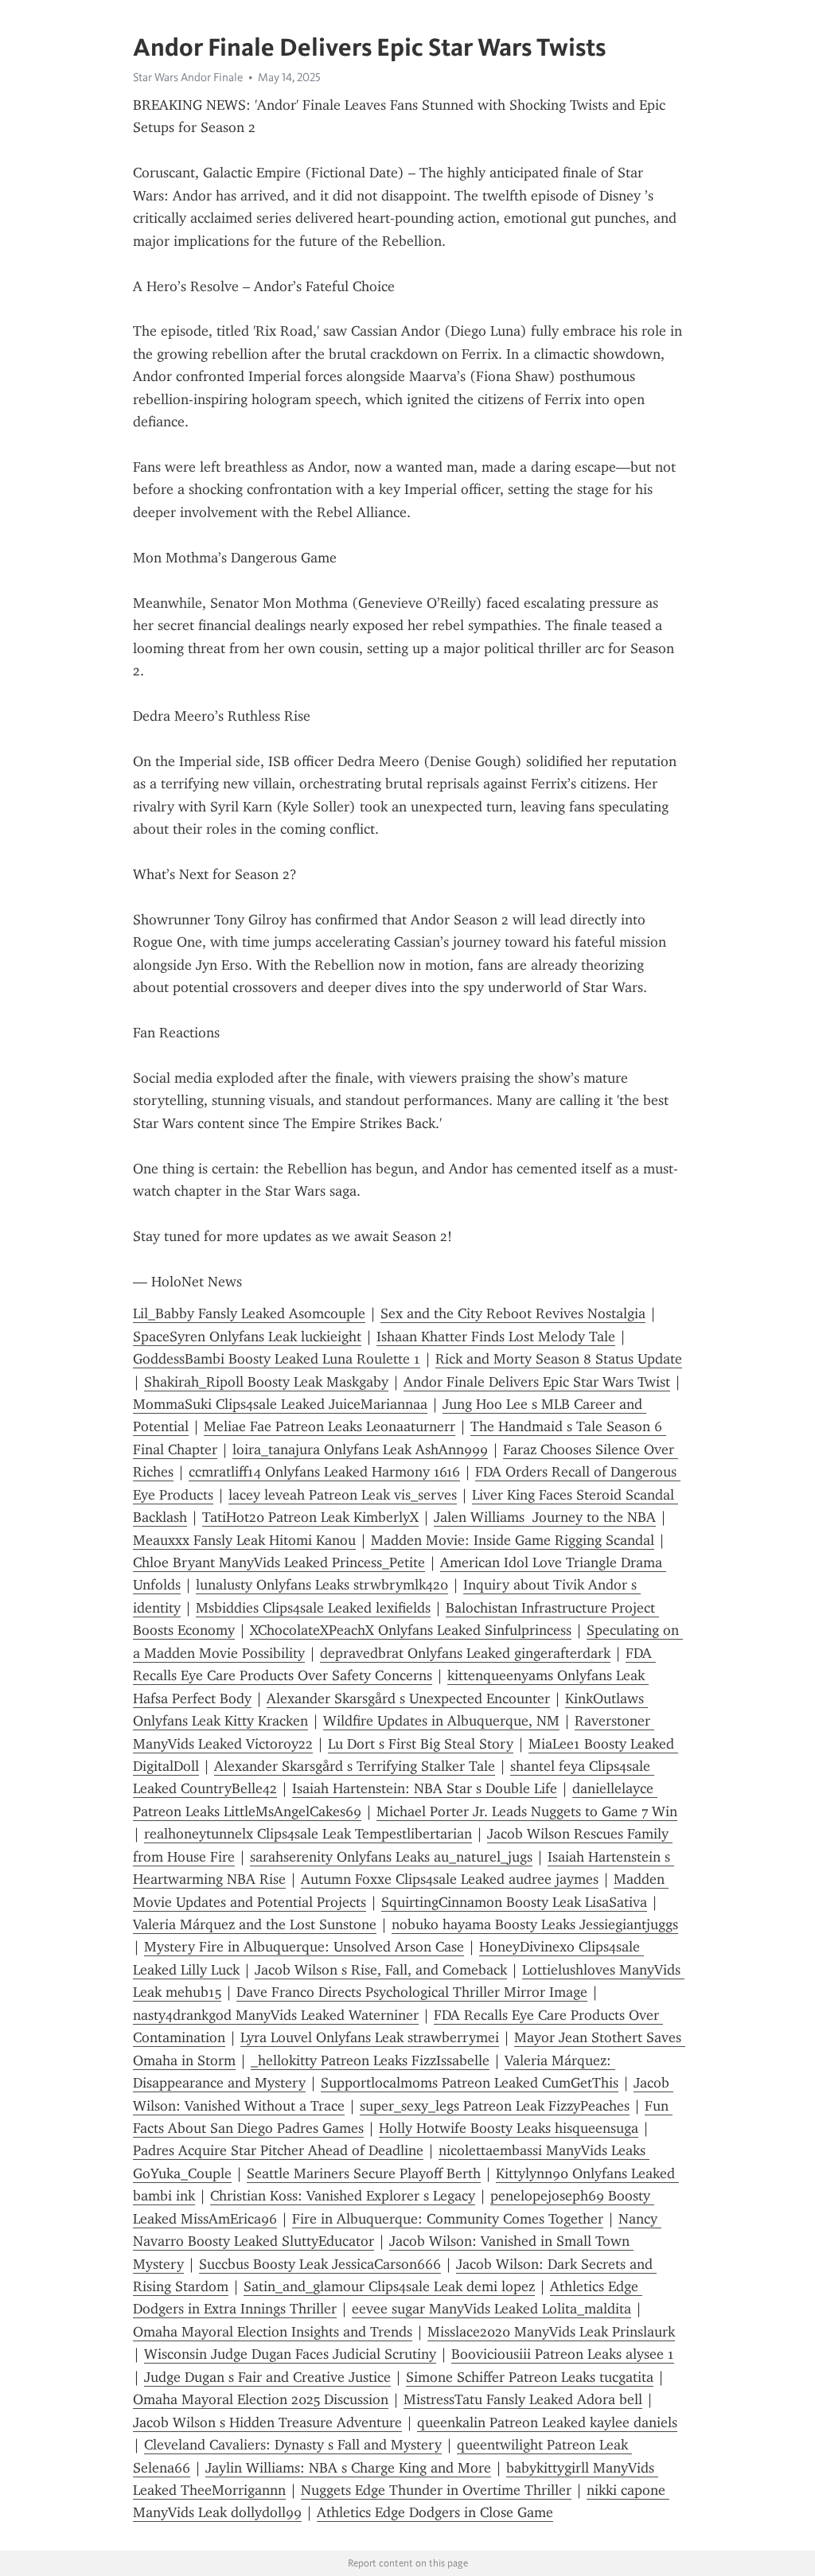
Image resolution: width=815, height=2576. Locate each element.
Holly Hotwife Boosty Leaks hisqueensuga (509, 2128)
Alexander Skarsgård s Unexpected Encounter (408, 1699)
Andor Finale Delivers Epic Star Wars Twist (537, 1382)
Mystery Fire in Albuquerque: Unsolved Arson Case (304, 1947)
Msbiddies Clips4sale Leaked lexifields (313, 1608)
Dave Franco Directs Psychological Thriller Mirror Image (412, 1992)
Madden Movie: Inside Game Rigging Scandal (513, 1540)
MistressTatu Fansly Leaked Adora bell (523, 2399)
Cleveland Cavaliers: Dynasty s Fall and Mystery (293, 2445)
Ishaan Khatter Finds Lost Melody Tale (496, 1337)
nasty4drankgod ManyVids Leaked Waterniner (276, 2015)
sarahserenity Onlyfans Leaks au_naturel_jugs (391, 1857)
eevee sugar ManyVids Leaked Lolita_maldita (491, 2309)
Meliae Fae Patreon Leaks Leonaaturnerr (330, 1426)
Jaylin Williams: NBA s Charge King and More (348, 2468)
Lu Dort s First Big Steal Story (421, 1744)
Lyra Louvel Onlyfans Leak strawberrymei (370, 2037)
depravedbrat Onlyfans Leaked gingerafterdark (465, 1653)
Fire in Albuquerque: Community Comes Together (448, 2219)
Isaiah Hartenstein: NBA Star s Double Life (425, 1788)
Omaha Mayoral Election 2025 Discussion (261, 2399)
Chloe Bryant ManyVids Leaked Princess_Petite (279, 1562)
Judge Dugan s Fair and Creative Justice (267, 2377)
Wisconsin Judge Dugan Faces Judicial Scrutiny (290, 2354)
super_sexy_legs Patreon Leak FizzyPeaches (495, 2106)
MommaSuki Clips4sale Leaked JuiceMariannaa (280, 1404)
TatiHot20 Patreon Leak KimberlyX (310, 1517)
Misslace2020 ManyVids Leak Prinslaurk (551, 2332)
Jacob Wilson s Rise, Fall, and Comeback (381, 1970)
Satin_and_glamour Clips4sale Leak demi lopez (389, 2286)
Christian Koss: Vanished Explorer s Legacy (343, 2196)
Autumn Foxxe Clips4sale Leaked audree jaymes (450, 1879)
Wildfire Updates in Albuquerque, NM (441, 1721)
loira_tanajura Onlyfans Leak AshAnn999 (360, 1449)
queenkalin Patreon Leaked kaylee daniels (547, 2422)
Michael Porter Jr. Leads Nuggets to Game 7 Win (527, 1811)
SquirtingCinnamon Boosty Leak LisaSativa (514, 1902)
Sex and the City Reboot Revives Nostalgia (513, 1313)
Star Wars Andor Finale (188, 77)
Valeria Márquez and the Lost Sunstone (255, 1924)
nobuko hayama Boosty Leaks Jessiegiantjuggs (535, 1924)
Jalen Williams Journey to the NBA (545, 1517)
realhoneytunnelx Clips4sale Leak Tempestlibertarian (308, 1834)
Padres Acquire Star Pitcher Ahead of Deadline (278, 2150)
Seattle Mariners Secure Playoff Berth (364, 2173)
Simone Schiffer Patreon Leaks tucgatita (530, 2377)
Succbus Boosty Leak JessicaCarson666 (320, 2264)
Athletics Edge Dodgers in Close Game (435, 2512)
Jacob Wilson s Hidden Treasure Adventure (267, 2422)
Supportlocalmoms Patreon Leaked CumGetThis (470, 2083)
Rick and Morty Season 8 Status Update (559, 1359)
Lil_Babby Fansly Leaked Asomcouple (249, 1313)
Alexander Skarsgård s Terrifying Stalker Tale (355, 1766)
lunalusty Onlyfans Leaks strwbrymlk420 (322, 1585)
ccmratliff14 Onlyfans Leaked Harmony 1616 (324, 1472)
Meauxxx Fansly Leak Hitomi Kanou (244, 1540)
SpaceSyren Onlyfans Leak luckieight (247, 1337)
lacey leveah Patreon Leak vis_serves (343, 1495)
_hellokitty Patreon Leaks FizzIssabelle (370, 2060)
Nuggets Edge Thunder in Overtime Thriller (436, 2490)
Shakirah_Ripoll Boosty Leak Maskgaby (266, 1382)
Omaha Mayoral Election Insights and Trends (273, 2332)
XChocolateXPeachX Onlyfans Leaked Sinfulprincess (411, 1630)
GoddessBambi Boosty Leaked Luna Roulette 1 (277, 1359)
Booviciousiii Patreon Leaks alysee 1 (563, 2354)
